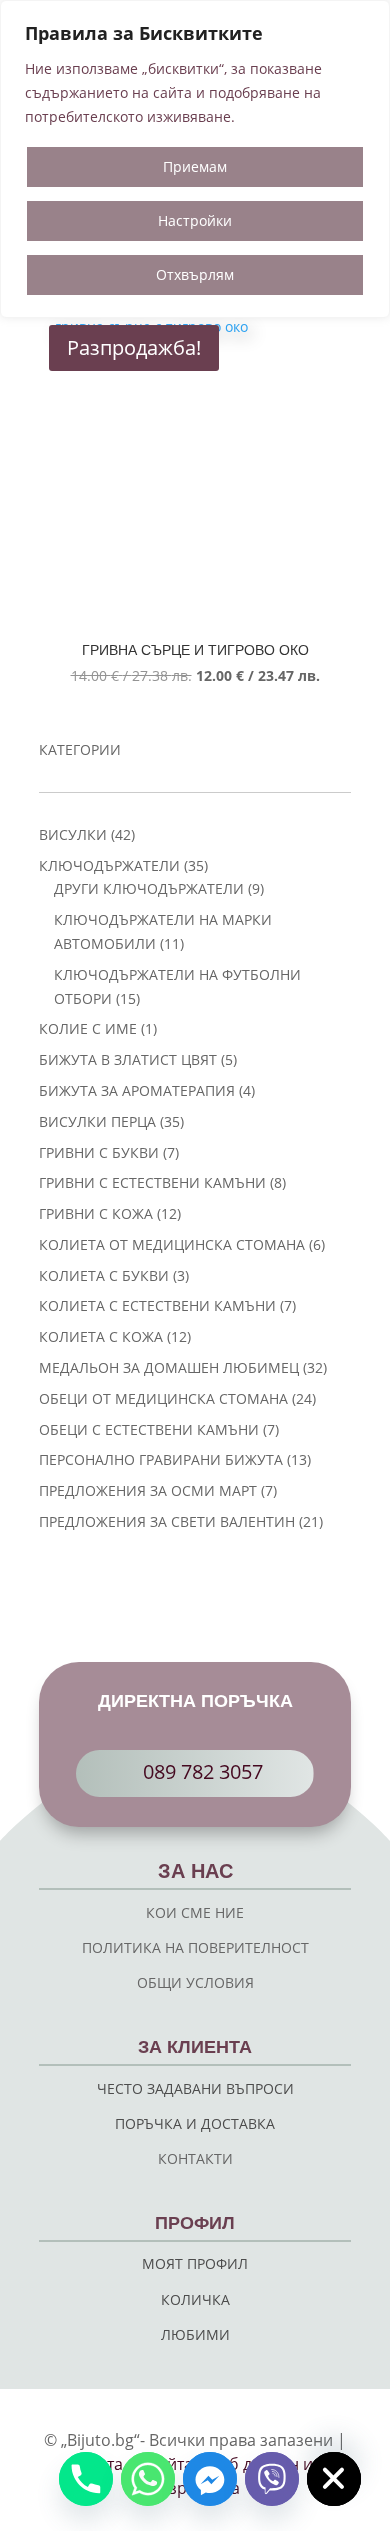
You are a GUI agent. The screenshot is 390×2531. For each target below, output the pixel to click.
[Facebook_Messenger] (210, 2479)
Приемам (195, 166)
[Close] (369, 17)
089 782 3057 (203, 1771)
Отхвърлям (195, 274)
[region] (195, 159)
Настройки (195, 220)
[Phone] (86, 2479)
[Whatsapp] (148, 2479)
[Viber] (272, 2479)
